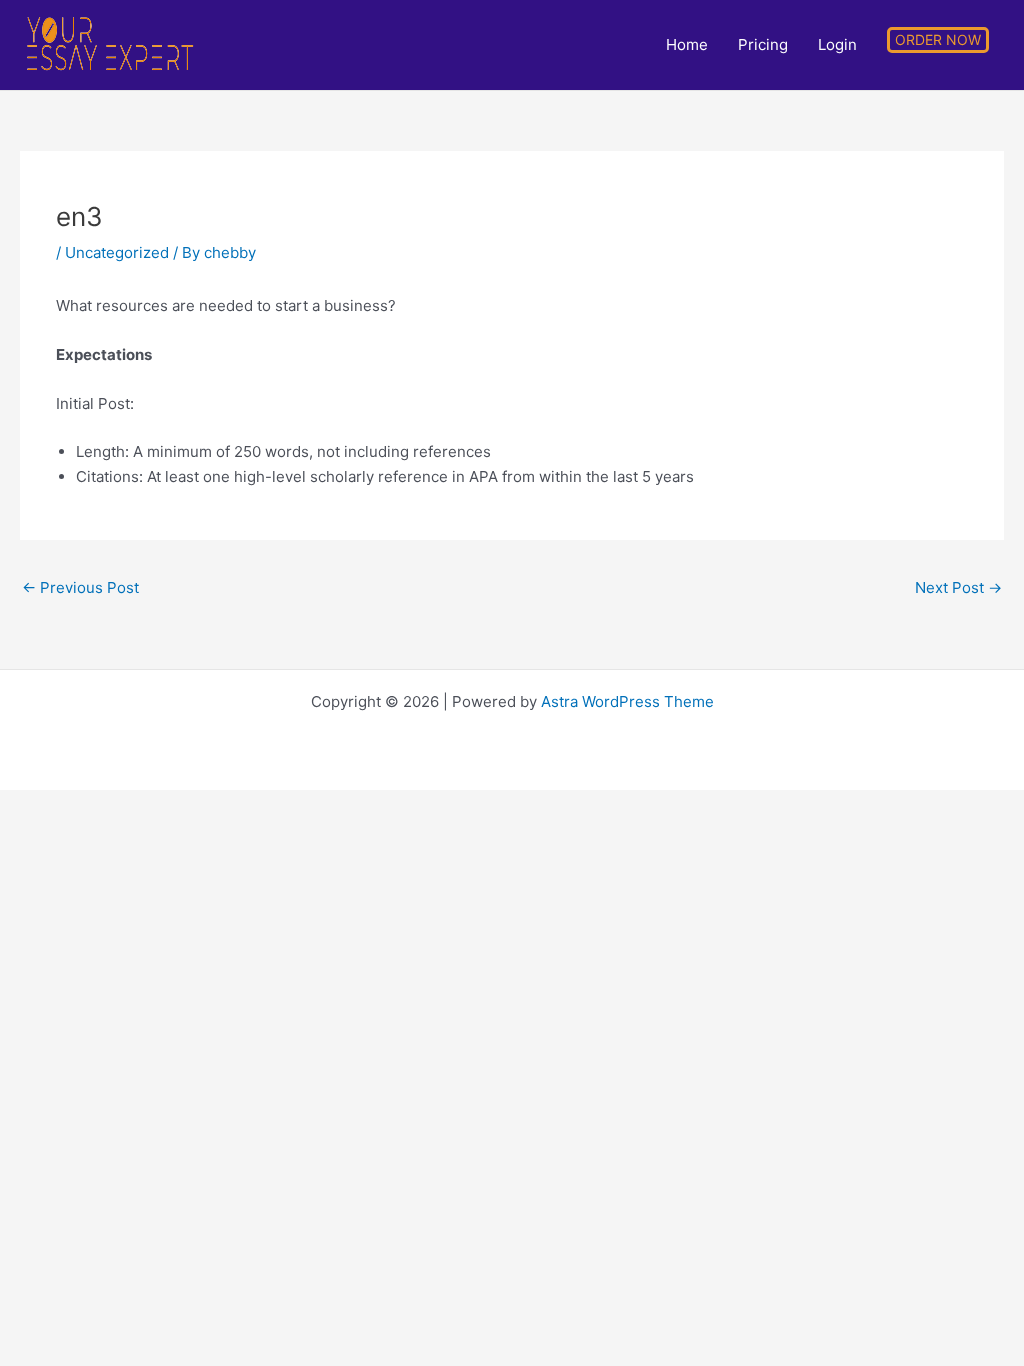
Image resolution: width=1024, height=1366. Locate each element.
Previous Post (80, 587)
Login (837, 45)
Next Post (958, 587)
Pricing (763, 45)
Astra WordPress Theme (627, 701)
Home (687, 45)
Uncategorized (117, 252)
